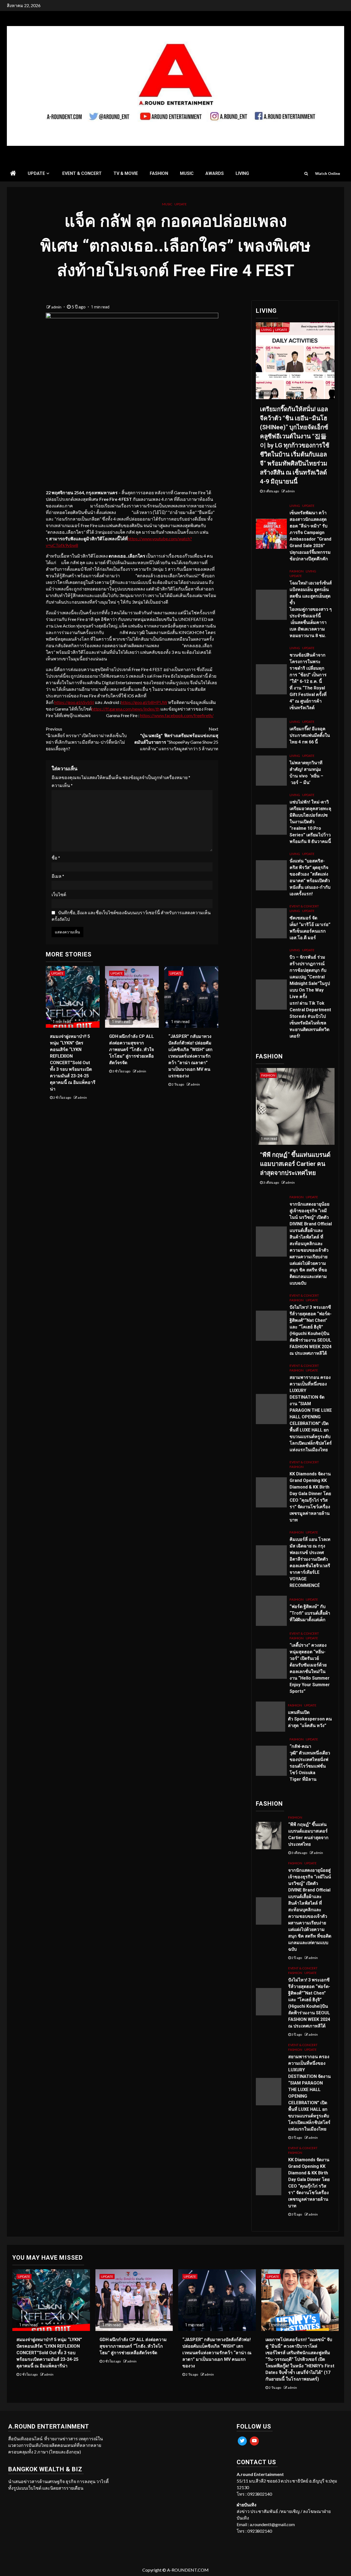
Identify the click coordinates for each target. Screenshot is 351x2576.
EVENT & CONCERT (82, 173)
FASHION (159, 173)
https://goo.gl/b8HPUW (144, 702)
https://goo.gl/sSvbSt (74, 702)
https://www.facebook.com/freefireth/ (177, 715)
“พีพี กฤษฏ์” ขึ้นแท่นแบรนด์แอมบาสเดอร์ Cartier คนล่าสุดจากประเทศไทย (295, 1164)
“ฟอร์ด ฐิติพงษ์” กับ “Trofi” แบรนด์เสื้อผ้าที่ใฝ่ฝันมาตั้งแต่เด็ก (310, 1613)
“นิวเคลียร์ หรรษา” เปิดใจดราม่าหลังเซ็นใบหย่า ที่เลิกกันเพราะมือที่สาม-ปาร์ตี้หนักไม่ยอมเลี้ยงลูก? (86, 739)
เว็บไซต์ (59, 894)
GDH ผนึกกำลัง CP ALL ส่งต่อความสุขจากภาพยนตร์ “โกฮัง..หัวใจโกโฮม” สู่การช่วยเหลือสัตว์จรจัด (131, 1050)
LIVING (242, 173)
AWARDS (215, 173)
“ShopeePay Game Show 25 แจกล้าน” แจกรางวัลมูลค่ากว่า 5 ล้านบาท (176, 739)
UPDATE (36, 173)
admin (57, 307)
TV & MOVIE (126, 173)
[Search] (306, 174)
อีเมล (58, 876)
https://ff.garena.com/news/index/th (126, 709)
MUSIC (187, 173)
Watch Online (328, 173)
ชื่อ (56, 858)
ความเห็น (62, 785)
